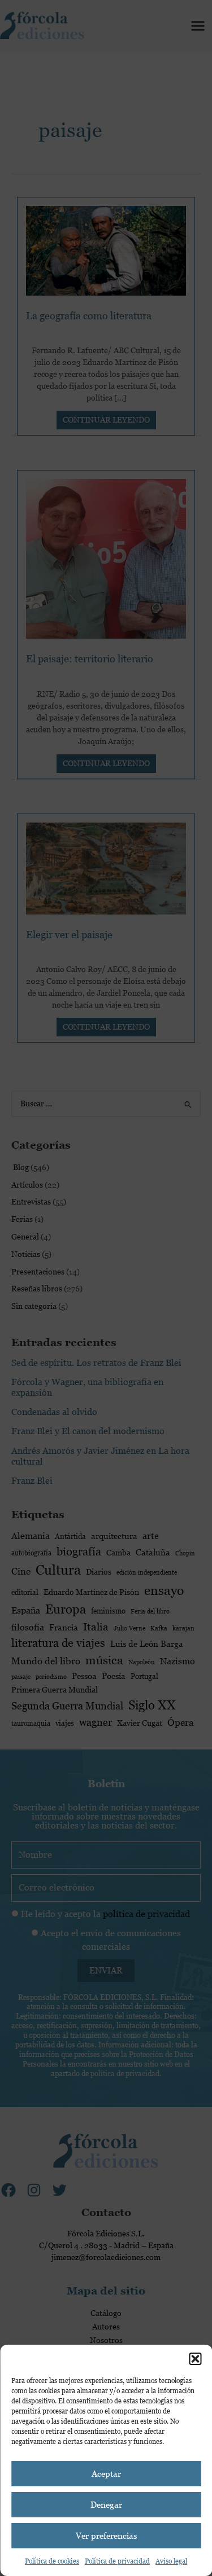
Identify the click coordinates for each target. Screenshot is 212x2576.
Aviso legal (171, 2561)
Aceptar (106, 2474)
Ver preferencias (106, 2536)
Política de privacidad (117, 2561)
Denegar (106, 2505)
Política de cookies (52, 2561)
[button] (195, 2359)
